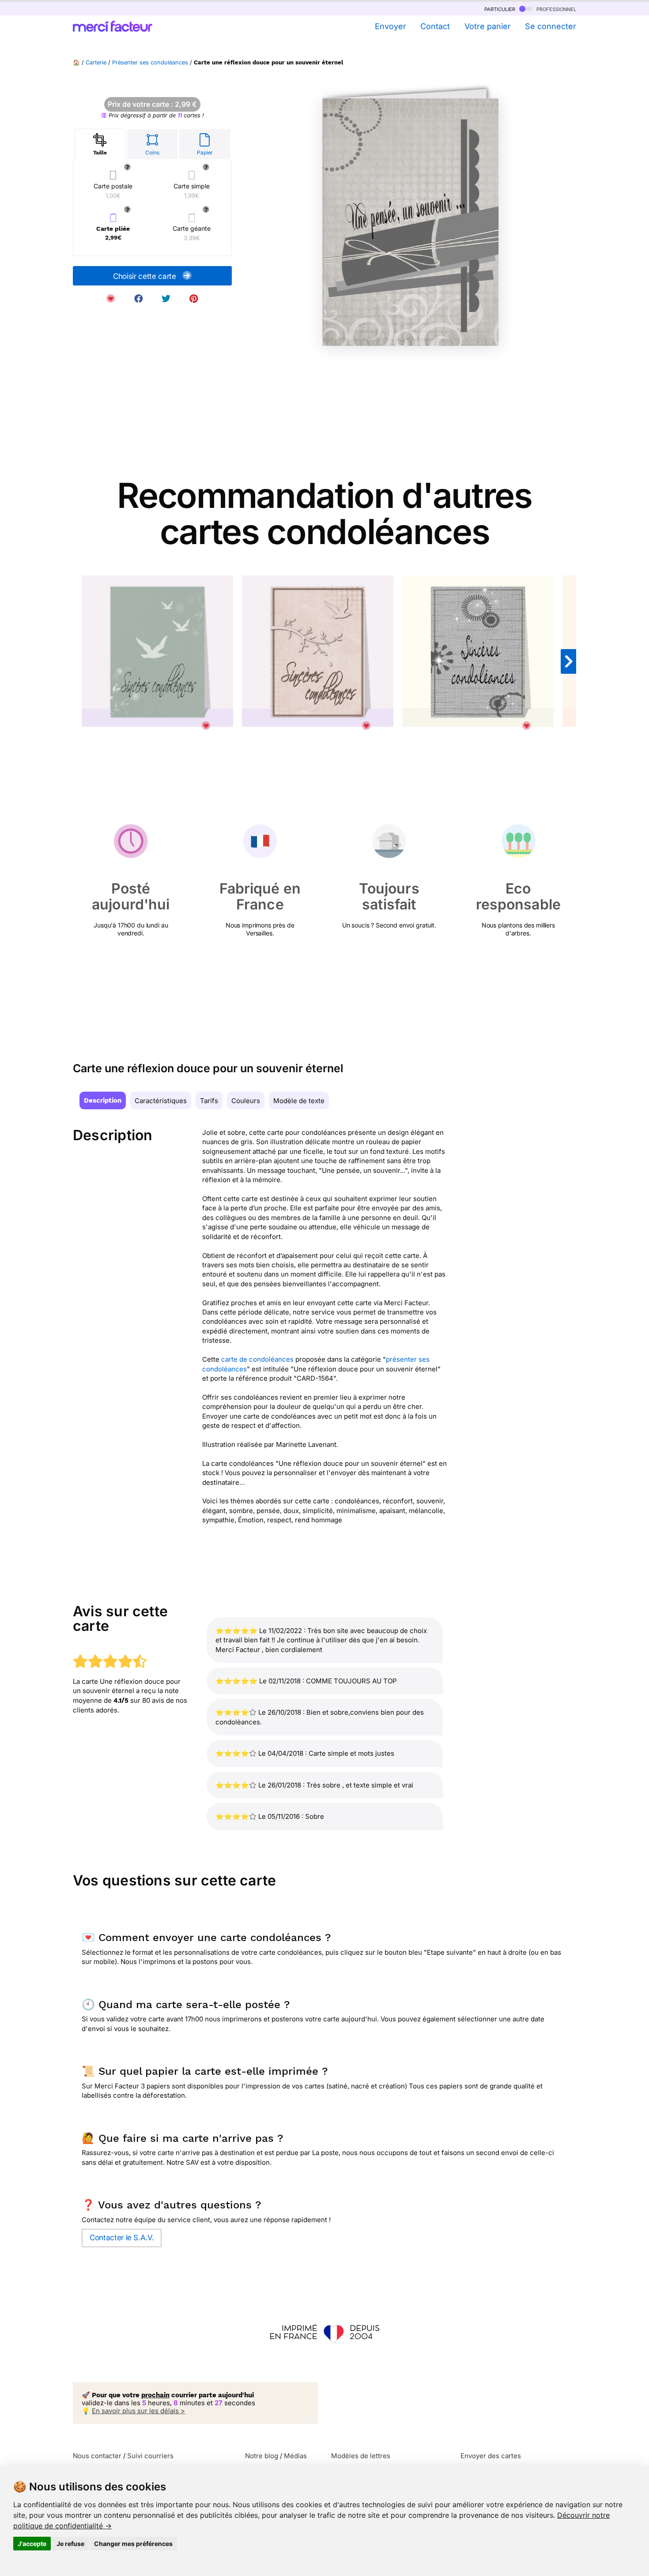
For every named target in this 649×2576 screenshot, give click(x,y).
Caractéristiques (161, 1101)
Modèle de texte (299, 1101)
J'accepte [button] (32, 2544)
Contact (435, 26)
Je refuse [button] (70, 2544)
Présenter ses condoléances (150, 62)
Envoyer (390, 26)
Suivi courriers (150, 2456)
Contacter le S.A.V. (122, 2238)
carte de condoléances (257, 1359)
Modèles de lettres (361, 2456)
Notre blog (262, 2456)
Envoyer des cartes (491, 2456)
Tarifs (209, 1101)
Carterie (96, 62)
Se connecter (551, 26)
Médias (295, 2456)
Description (103, 1100)
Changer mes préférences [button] (133, 2544)
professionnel (555, 9)
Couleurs (246, 1101)
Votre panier (487, 26)
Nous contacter (97, 2456)
